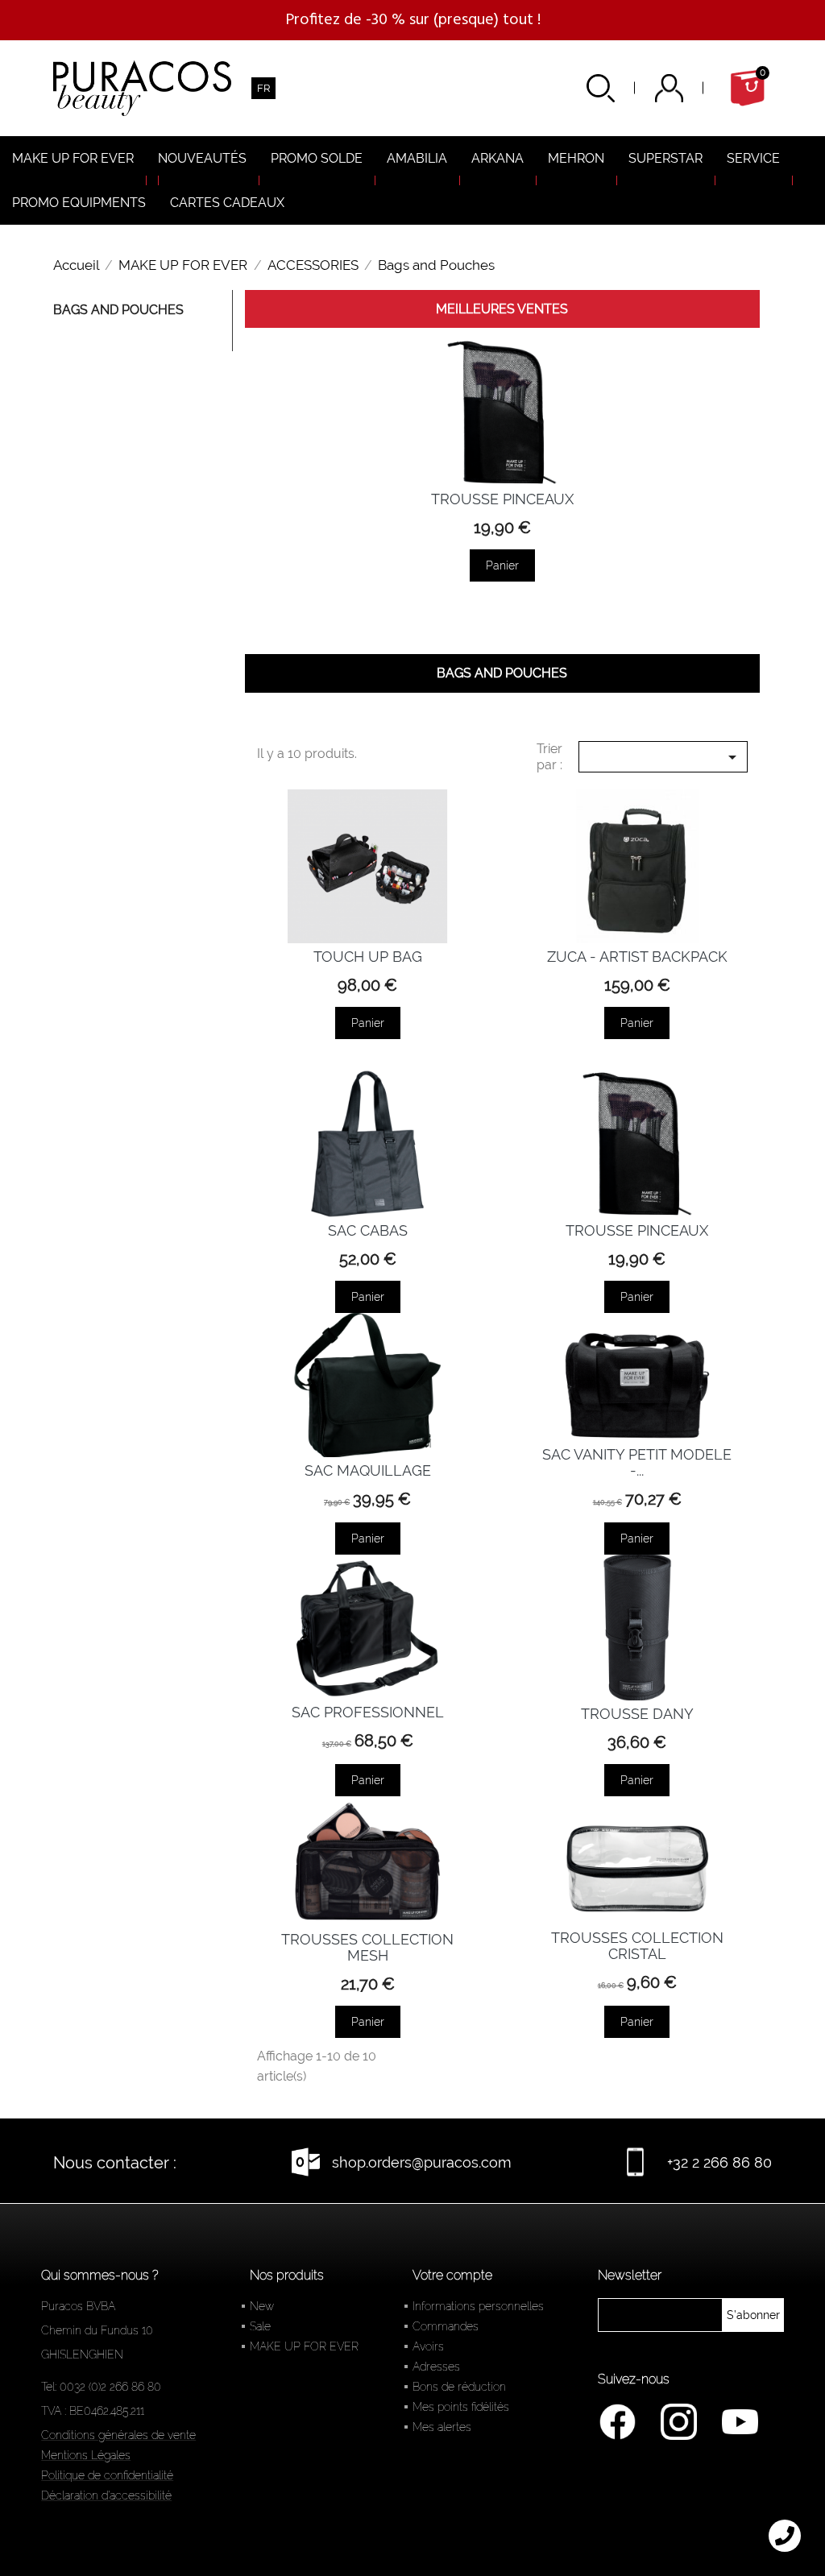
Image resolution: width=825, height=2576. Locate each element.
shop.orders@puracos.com (422, 2162)
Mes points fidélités (461, 2407)
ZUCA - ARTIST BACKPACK (637, 957)
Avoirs (428, 2346)
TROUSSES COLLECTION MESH (367, 1947)
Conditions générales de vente (118, 2435)
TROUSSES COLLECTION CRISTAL (637, 1946)
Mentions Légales (86, 2455)
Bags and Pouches (118, 310)
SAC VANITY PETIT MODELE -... (637, 1462)
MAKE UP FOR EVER (304, 2346)
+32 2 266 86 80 (719, 2162)
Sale (260, 2326)
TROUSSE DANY (637, 1714)
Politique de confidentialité (107, 2475)
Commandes (446, 2326)
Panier (502, 565)
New (262, 2306)
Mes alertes (442, 2427)
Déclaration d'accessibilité (106, 2495)
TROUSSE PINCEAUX (502, 499)
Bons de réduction (459, 2387)
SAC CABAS (368, 1230)
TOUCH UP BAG (368, 957)
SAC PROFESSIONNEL (368, 1712)
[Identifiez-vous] (689, 88)
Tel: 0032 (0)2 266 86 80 (101, 2387)
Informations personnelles (478, 2306)
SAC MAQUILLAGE (368, 1470)
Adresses (436, 2367)
